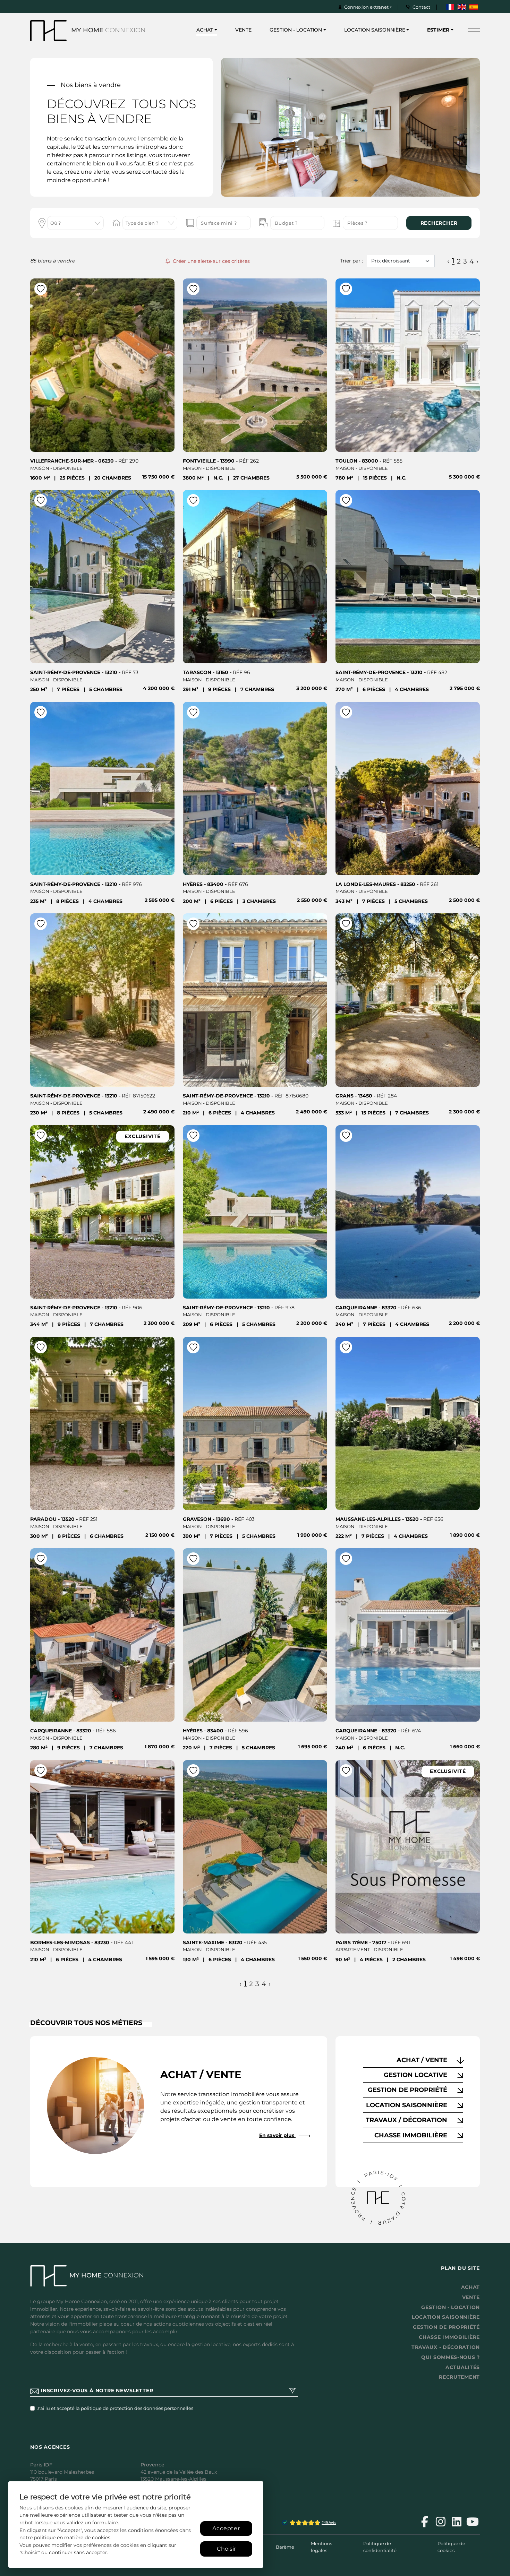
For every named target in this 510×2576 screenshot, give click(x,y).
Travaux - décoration (446, 2347)
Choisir (226, 2549)
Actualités (463, 2367)
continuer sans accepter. (79, 2552)
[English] (462, 7)
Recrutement (459, 2377)
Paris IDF (41, 2465)
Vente (243, 30)
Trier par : (351, 261)
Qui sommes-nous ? (450, 2357)
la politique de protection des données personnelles (134, 2408)
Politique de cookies (451, 2547)
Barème (285, 2547)
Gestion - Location (450, 2307)
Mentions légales (321, 2547)
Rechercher (439, 223)
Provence (152, 2465)
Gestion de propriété (446, 2327)
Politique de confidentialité (380, 2547)
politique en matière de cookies (72, 2538)
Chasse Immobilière (449, 2337)
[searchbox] (73, 224)
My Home (108, 30)
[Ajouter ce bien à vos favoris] (41, 289)
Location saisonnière (446, 2317)
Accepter (226, 2528)
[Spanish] (474, 7)
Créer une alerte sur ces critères (211, 261)
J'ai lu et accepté (115, 2408)
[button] (413, 2060)
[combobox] (75, 223)
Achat (471, 2287)
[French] (450, 7)
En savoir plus (277, 2135)
